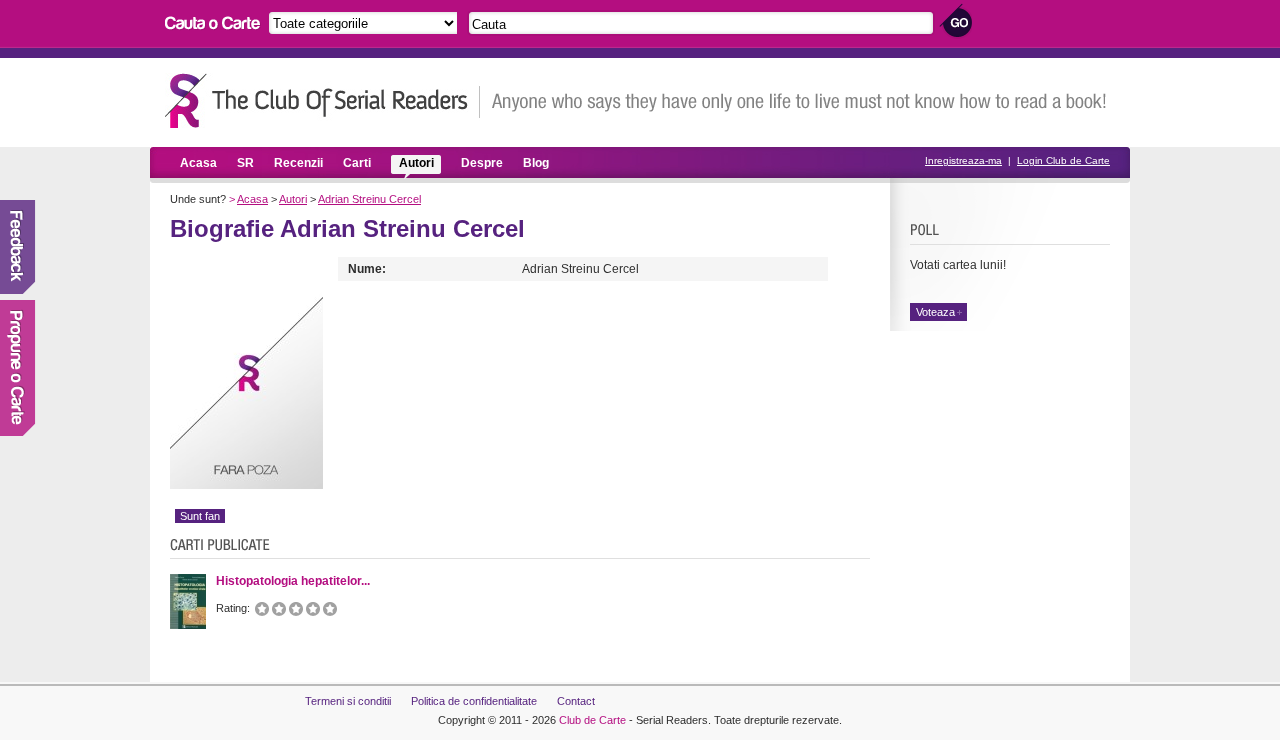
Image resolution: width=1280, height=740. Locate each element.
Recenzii (298, 163)
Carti (357, 163)
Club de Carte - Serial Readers (322, 100)
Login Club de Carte (1063, 160)
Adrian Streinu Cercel (369, 199)
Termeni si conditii (348, 701)
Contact (576, 701)
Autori (416, 163)
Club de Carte (592, 720)
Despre (482, 163)
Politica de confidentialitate (474, 701)
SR (245, 163)
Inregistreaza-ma (963, 160)
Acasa (198, 163)
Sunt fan (200, 516)
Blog (536, 163)
